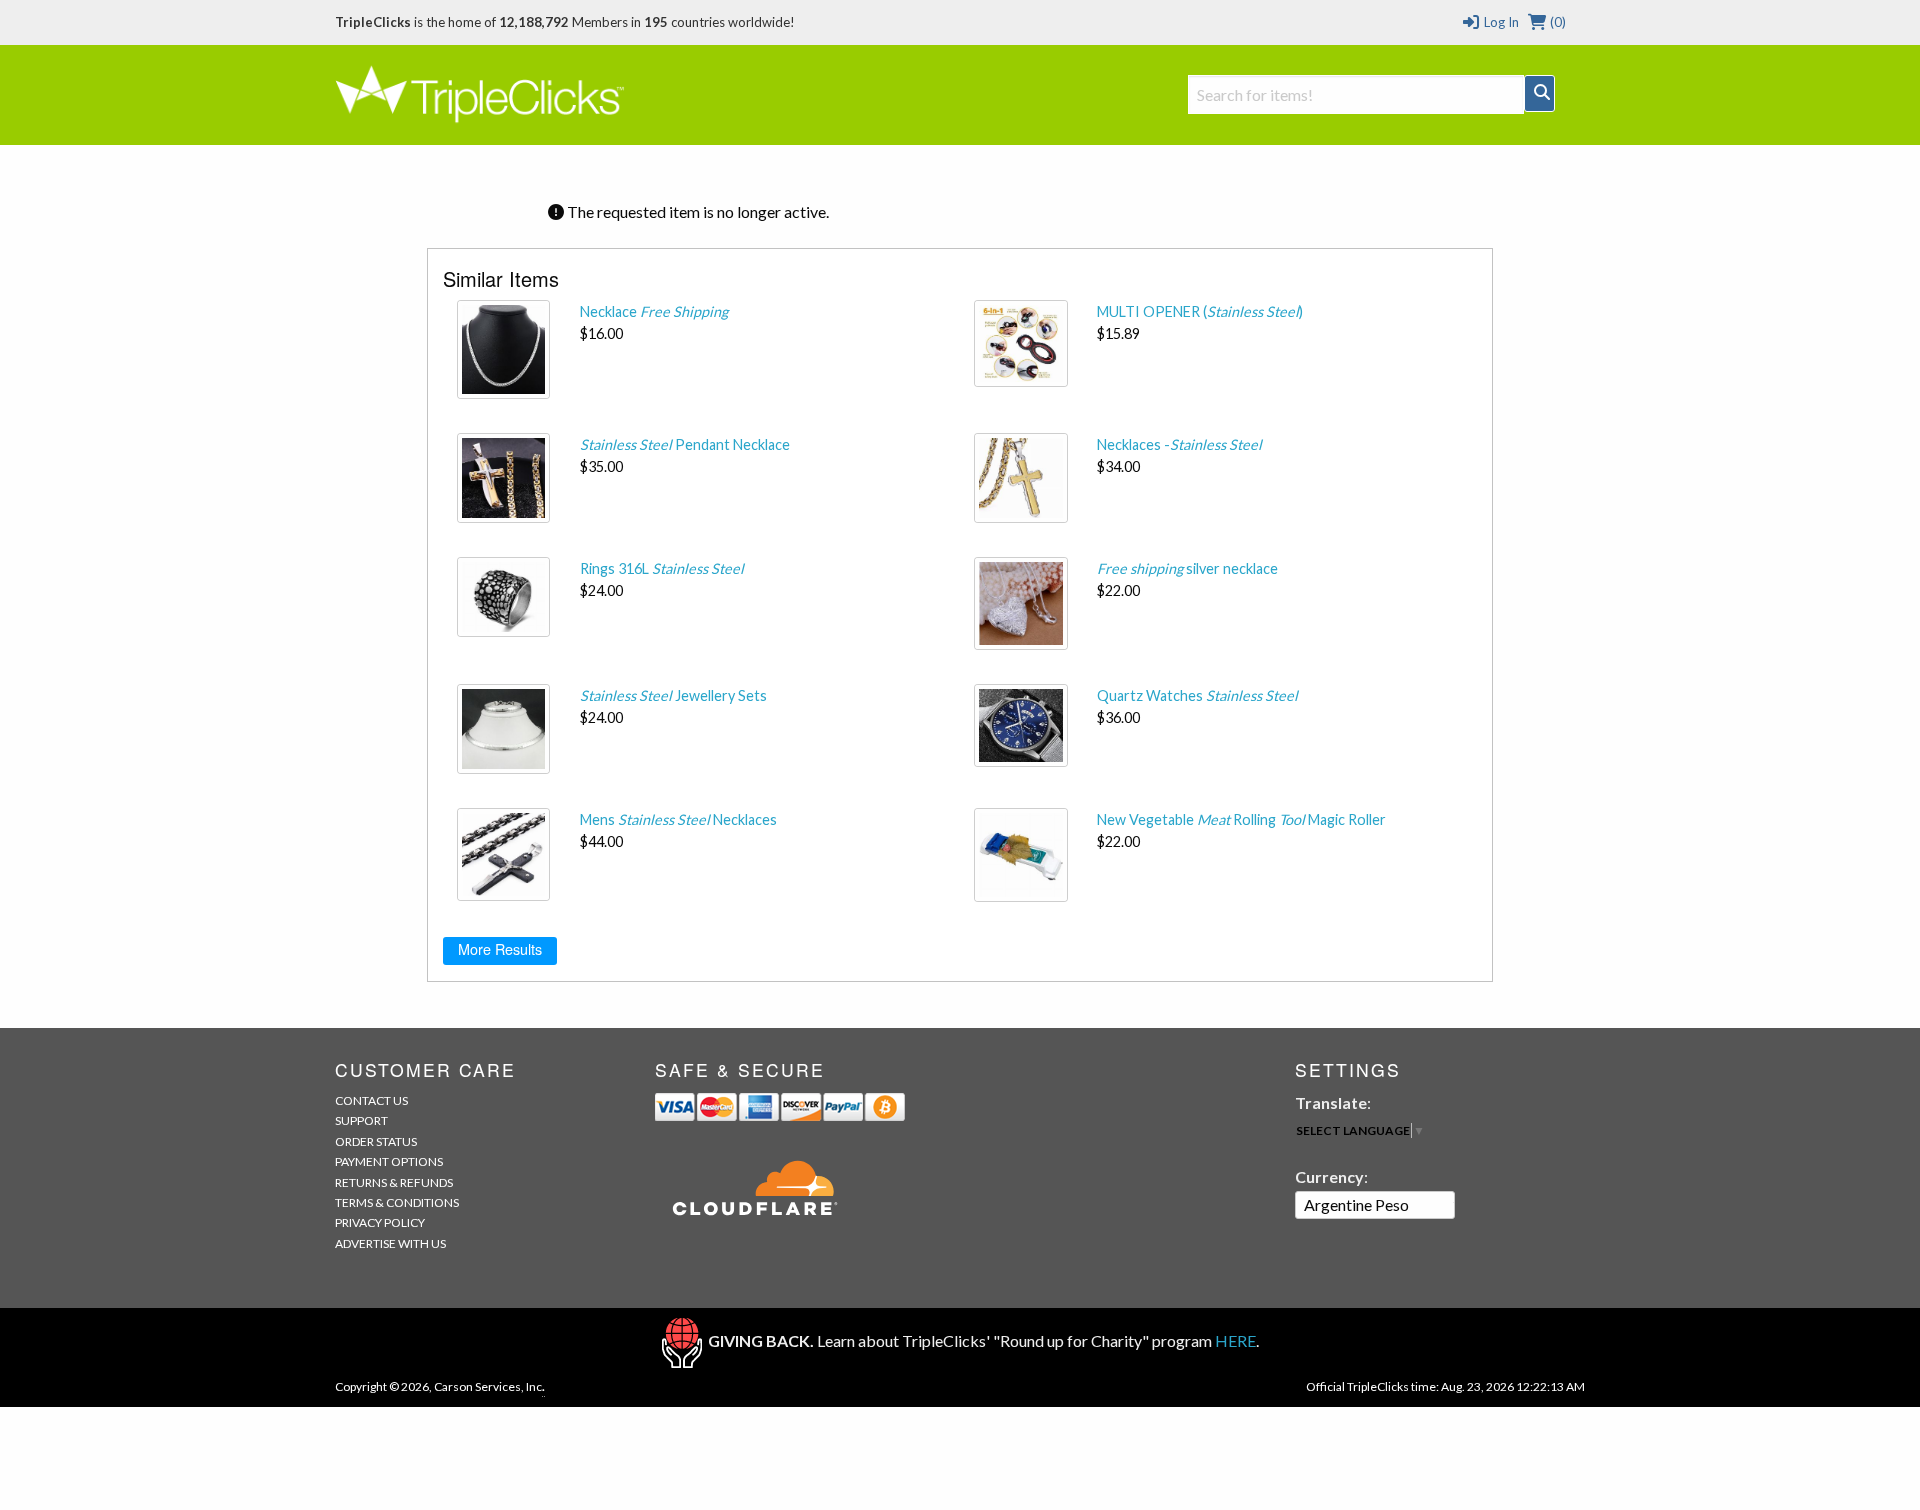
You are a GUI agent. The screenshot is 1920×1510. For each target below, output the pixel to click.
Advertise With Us (390, 1243)
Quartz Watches (1197, 695)
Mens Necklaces (678, 819)
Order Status (376, 1141)
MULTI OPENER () (1200, 311)
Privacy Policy (380, 1222)
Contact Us (371, 1100)
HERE (1235, 1340)
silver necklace (1187, 568)
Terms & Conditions (397, 1202)
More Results (500, 948)
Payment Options (389, 1161)
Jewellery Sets (673, 695)
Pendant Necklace (685, 444)
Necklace (654, 311)
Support (361, 1120)
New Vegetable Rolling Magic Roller (1241, 819)
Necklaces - (1179, 444)
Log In (1499, 22)
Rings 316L (662, 568)
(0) (1556, 22)
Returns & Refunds (394, 1182)
